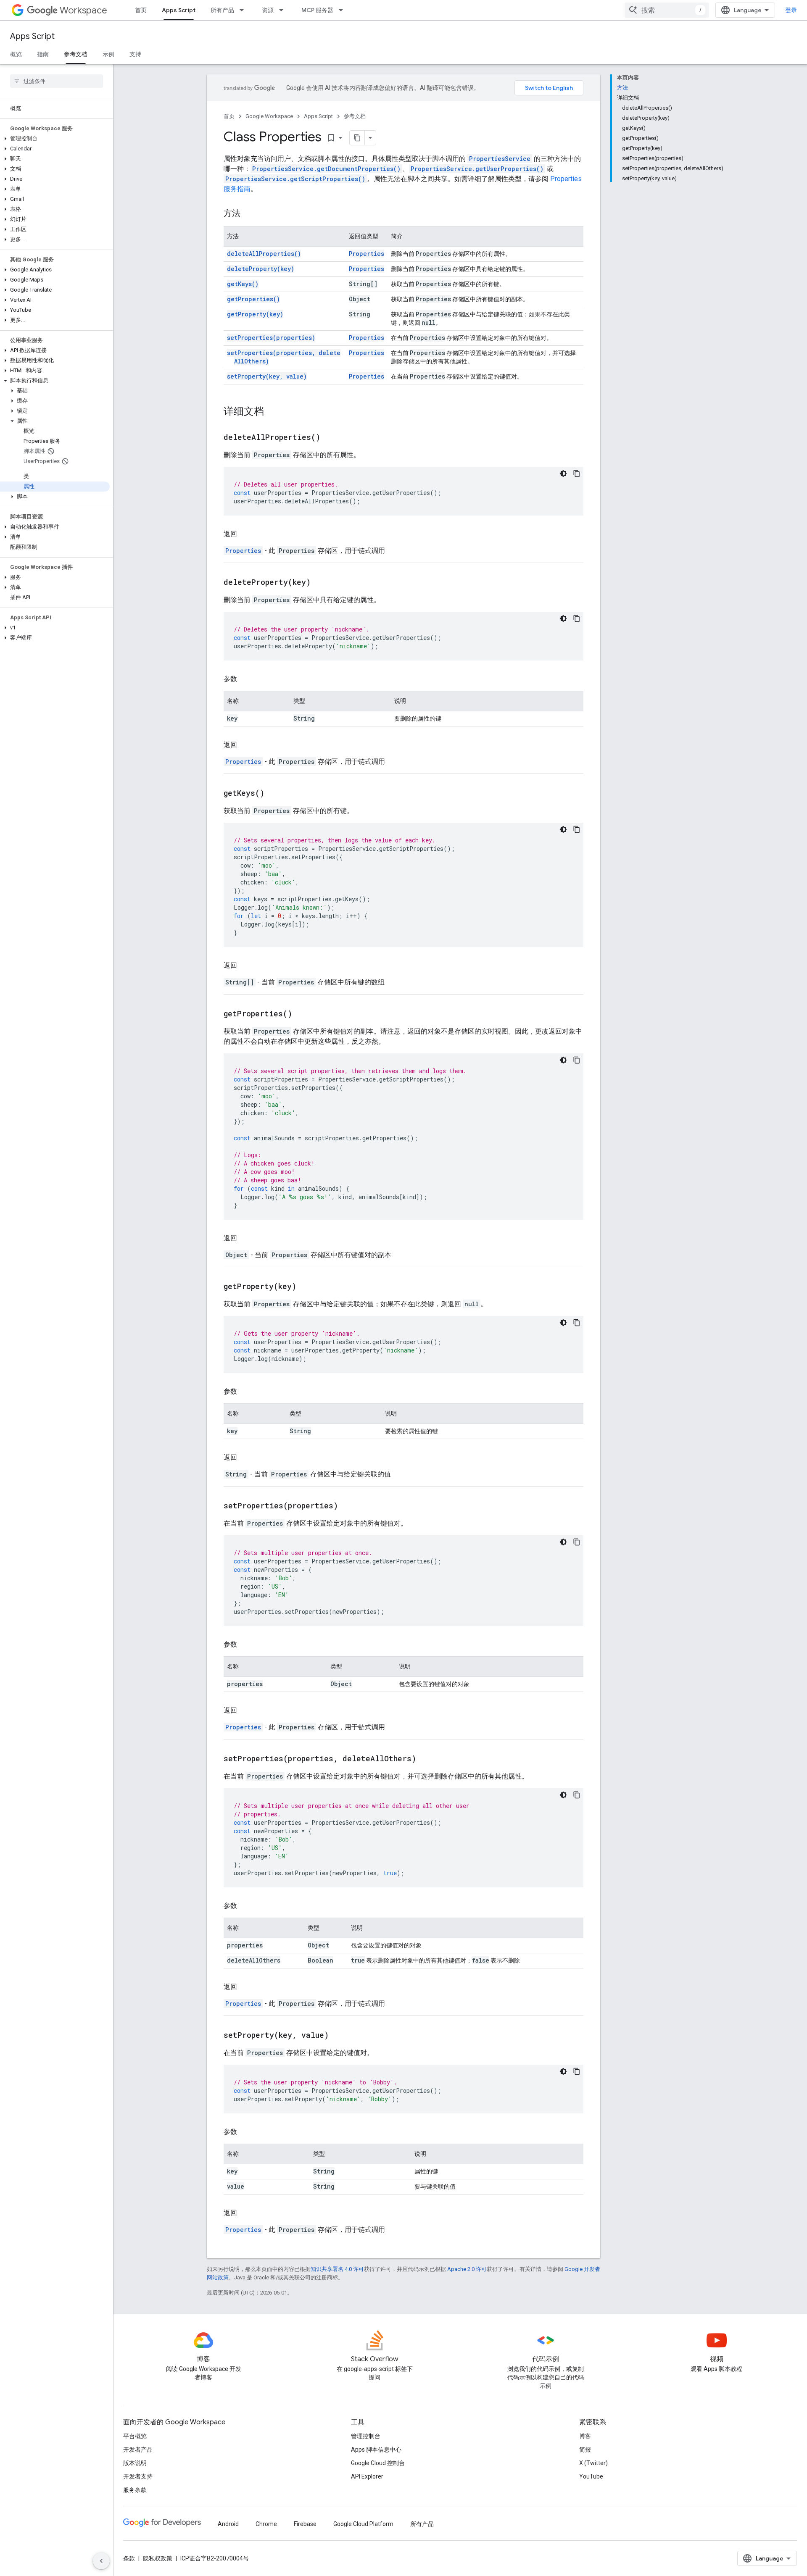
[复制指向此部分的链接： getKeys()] (275, 794)
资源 (268, 10)
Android (228, 2524)
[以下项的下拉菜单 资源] (284, 10)
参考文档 (76, 54)
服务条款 (135, 2490)
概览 (16, 54)
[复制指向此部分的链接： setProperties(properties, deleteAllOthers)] (427, 1759)
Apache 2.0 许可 (467, 2269)
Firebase (305, 2524)
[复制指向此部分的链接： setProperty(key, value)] (339, 2036)
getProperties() (253, 299)
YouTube (591, 2476)
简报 (585, 2450)
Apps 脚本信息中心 (376, 2450)
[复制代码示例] (577, 474)
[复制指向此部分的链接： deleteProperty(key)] (321, 583)
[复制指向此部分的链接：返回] (245, 534)
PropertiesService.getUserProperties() (477, 169)
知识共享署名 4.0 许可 (337, 2269)
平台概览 (135, 2436)
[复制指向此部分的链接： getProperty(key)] (307, 1287)
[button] (55, 139)
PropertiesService (500, 159)
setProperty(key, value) (267, 376)
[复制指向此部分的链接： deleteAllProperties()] (331, 438)
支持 (135, 54)
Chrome (266, 2524)
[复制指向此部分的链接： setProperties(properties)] (348, 1506)
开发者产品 (138, 2450)
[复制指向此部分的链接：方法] (249, 214)
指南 (43, 54)
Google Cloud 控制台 (378, 2463)
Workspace (83, 10)
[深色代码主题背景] (563, 474)
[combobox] (667, 10)
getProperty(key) (255, 314)
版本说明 (135, 2463)
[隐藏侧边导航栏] (101, 2561)
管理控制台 (366, 2436)
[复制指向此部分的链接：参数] (245, 679)
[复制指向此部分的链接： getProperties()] (303, 1014)
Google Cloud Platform (363, 2524)
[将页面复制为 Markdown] (357, 138)
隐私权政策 (158, 2558)
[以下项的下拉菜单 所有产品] (244, 10)
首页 (141, 10)
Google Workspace (269, 116)
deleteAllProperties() (264, 254)
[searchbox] (57, 81)
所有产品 (222, 10)
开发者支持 (138, 2476)
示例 (108, 54)
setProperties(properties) (271, 338)
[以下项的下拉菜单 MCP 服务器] (343, 10)
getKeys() (243, 284)
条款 (129, 2558)
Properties (367, 254)
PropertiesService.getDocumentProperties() (326, 169)
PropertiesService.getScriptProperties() (295, 179)
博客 (585, 2436)
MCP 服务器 (317, 10)
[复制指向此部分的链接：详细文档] (272, 412)
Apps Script (179, 10)
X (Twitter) (593, 2463)
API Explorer (367, 2476)
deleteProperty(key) (261, 269)
